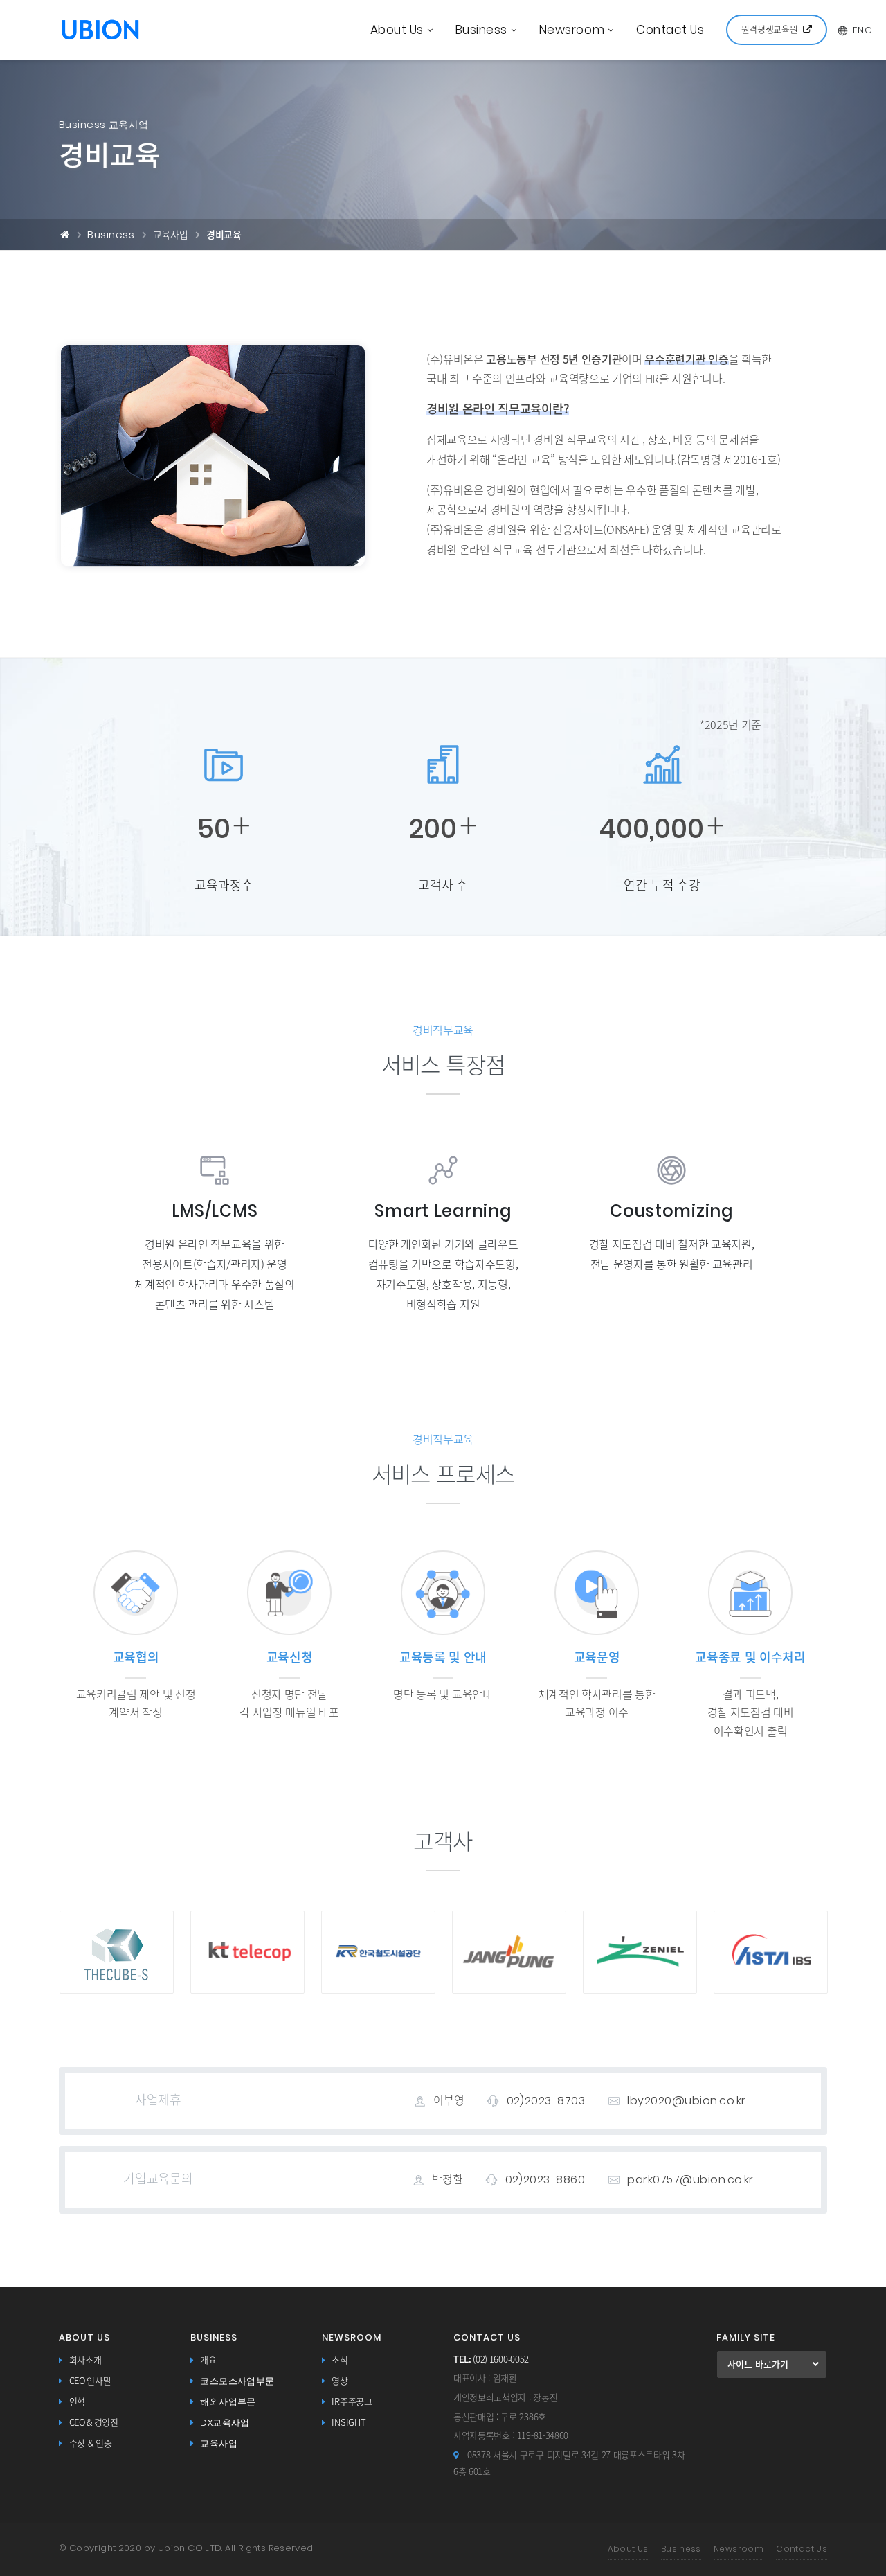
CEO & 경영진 (94, 2423)
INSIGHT (349, 2423)
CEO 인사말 (90, 2381)
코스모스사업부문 (237, 2381)
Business (481, 30)
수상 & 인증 (91, 2443)
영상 (340, 2381)
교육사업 (219, 2443)
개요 (208, 2360)
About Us (397, 30)
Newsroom (572, 30)
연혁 (77, 2402)
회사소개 (85, 2360)
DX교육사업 (225, 2423)
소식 (340, 2360)
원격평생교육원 (770, 29)
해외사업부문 (228, 2402)
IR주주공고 (352, 2402)
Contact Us (670, 30)
